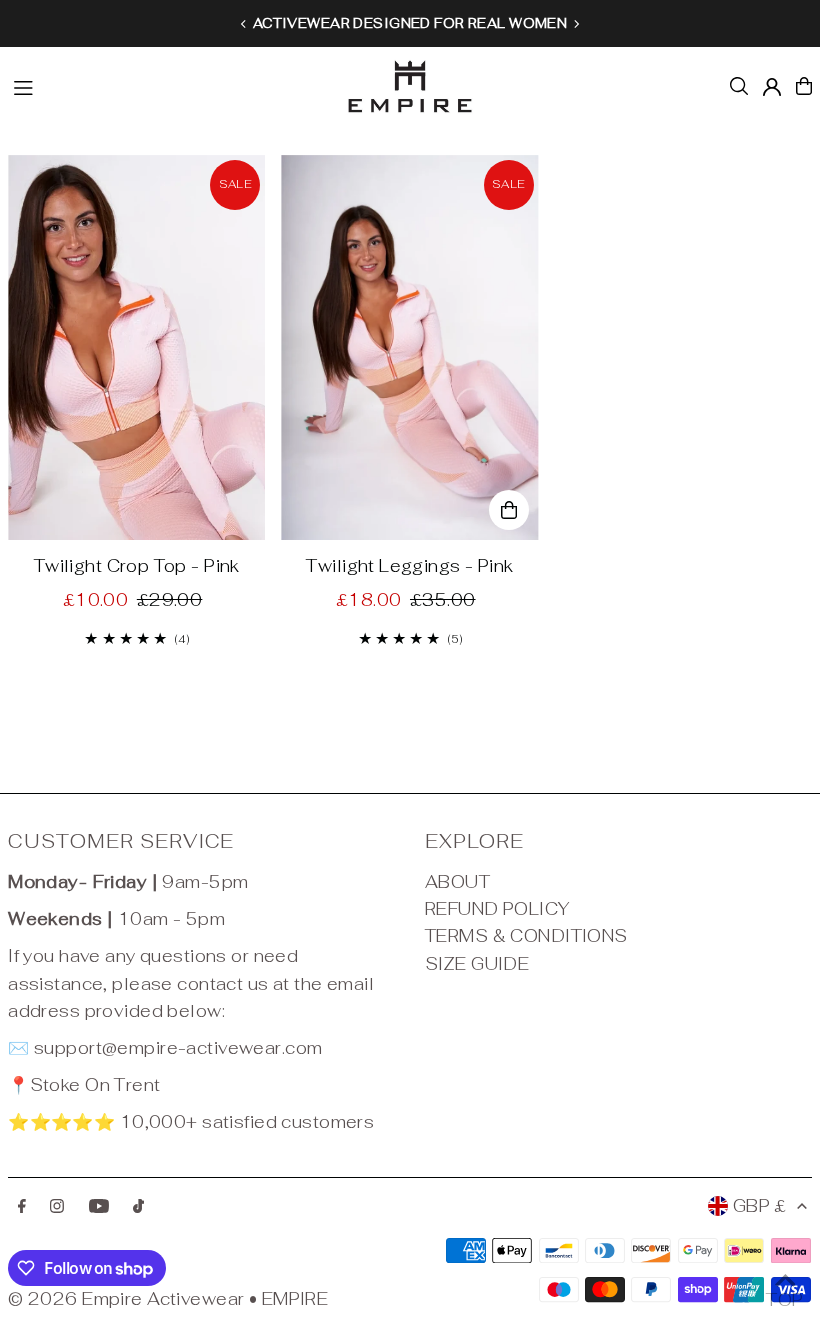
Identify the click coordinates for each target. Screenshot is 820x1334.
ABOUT (457, 882)
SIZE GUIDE (477, 964)
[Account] (772, 87)
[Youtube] (99, 1207)
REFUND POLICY (497, 909)
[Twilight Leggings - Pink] (409, 348)
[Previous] (244, 24)
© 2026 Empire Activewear (126, 1299)
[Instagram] (57, 1207)
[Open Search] (739, 86)
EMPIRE (295, 1299)
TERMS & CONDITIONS (526, 936)
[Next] (576, 24)
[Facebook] (22, 1207)
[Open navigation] (168, 85)
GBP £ (760, 1206)
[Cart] (804, 86)
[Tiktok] (138, 1207)
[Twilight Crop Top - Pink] (136, 348)
